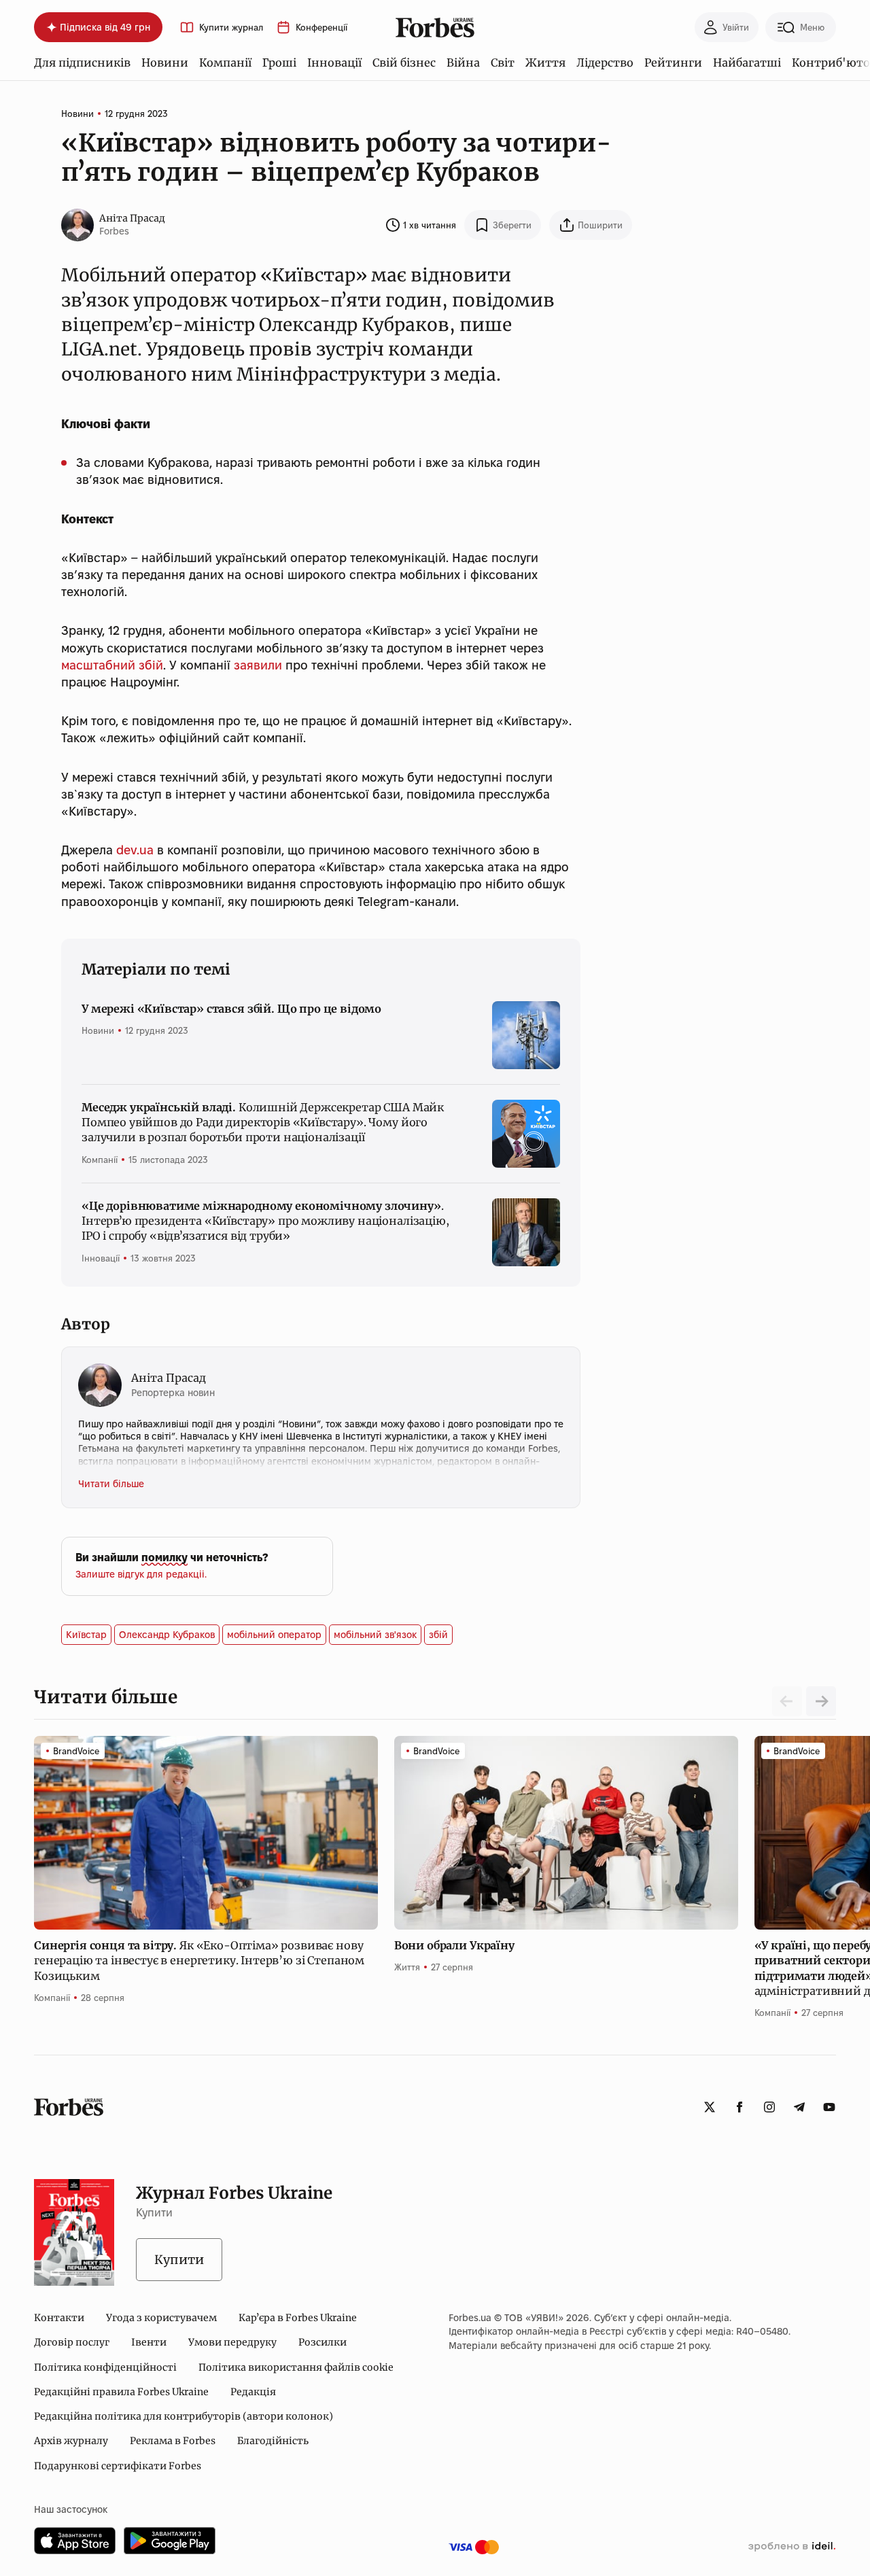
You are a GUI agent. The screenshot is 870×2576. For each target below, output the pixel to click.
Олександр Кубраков (167, 1635)
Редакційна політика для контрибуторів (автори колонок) (184, 2416)
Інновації (334, 63)
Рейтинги (673, 63)
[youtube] (829, 2107)
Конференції (321, 28)
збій (438, 1635)
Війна (463, 63)
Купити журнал (231, 28)
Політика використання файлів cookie (296, 2367)
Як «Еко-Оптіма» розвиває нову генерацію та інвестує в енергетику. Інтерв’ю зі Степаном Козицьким (199, 1961)
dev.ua (135, 850)
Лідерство (605, 63)
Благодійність (273, 2441)
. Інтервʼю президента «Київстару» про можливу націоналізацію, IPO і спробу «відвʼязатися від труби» (265, 1221)
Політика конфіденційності (105, 2367)
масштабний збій (112, 665)
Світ (503, 63)
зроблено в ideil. (792, 2547)
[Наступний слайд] (821, 1701)
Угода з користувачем (161, 2318)
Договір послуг (72, 2342)
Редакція (253, 2392)
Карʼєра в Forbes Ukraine (298, 2318)
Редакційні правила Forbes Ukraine (121, 2392)
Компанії (225, 63)
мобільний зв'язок (375, 1635)
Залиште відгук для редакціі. (141, 1574)
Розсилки (323, 2342)
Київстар (86, 1635)
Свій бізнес (404, 63)
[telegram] (799, 2107)
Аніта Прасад (132, 218)
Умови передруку (232, 2342)
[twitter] (710, 2107)
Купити (179, 2260)
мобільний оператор (274, 1635)
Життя (545, 63)
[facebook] (739, 2107)
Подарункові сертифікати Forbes (118, 2466)
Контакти (59, 2318)
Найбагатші (747, 63)
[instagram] (769, 2107)
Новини (165, 63)
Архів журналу (71, 2441)
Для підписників (82, 63)
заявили (258, 665)
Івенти (149, 2342)
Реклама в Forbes (173, 2441)
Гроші (279, 63)
